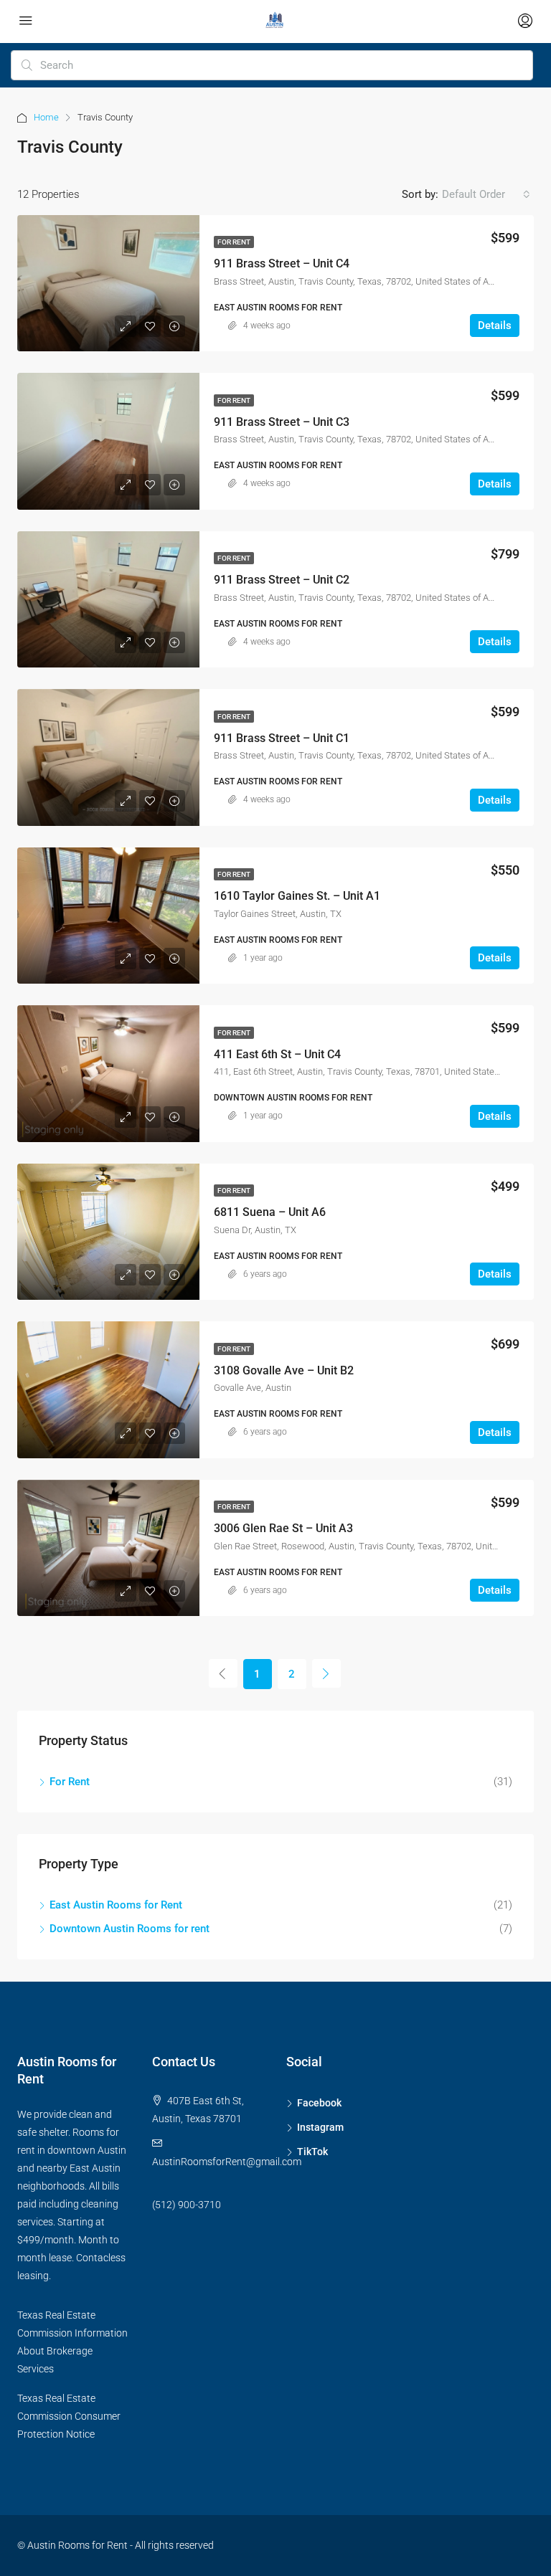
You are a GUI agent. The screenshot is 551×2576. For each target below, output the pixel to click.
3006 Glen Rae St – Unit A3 (283, 1528)
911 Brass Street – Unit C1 (282, 738)
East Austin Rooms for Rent (116, 1905)
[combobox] (486, 194)
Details (495, 325)
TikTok (312, 2152)
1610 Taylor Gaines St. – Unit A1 (297, 896)
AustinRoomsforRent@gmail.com (227, 2162)
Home (46, 117)
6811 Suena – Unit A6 (270, 1212)
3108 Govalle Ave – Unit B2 (284, 1370)
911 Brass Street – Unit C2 (282, 580)
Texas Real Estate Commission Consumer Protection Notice (69, 2416)
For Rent (234, 242)
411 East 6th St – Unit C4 (277, 1054)
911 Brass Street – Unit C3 (282, 422)
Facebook (319, 2103)
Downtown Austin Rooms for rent (129, 1929)
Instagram (320, 2127)
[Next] (326, 1673)
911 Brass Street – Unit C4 (282, 263)
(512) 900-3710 (187, 2205)
